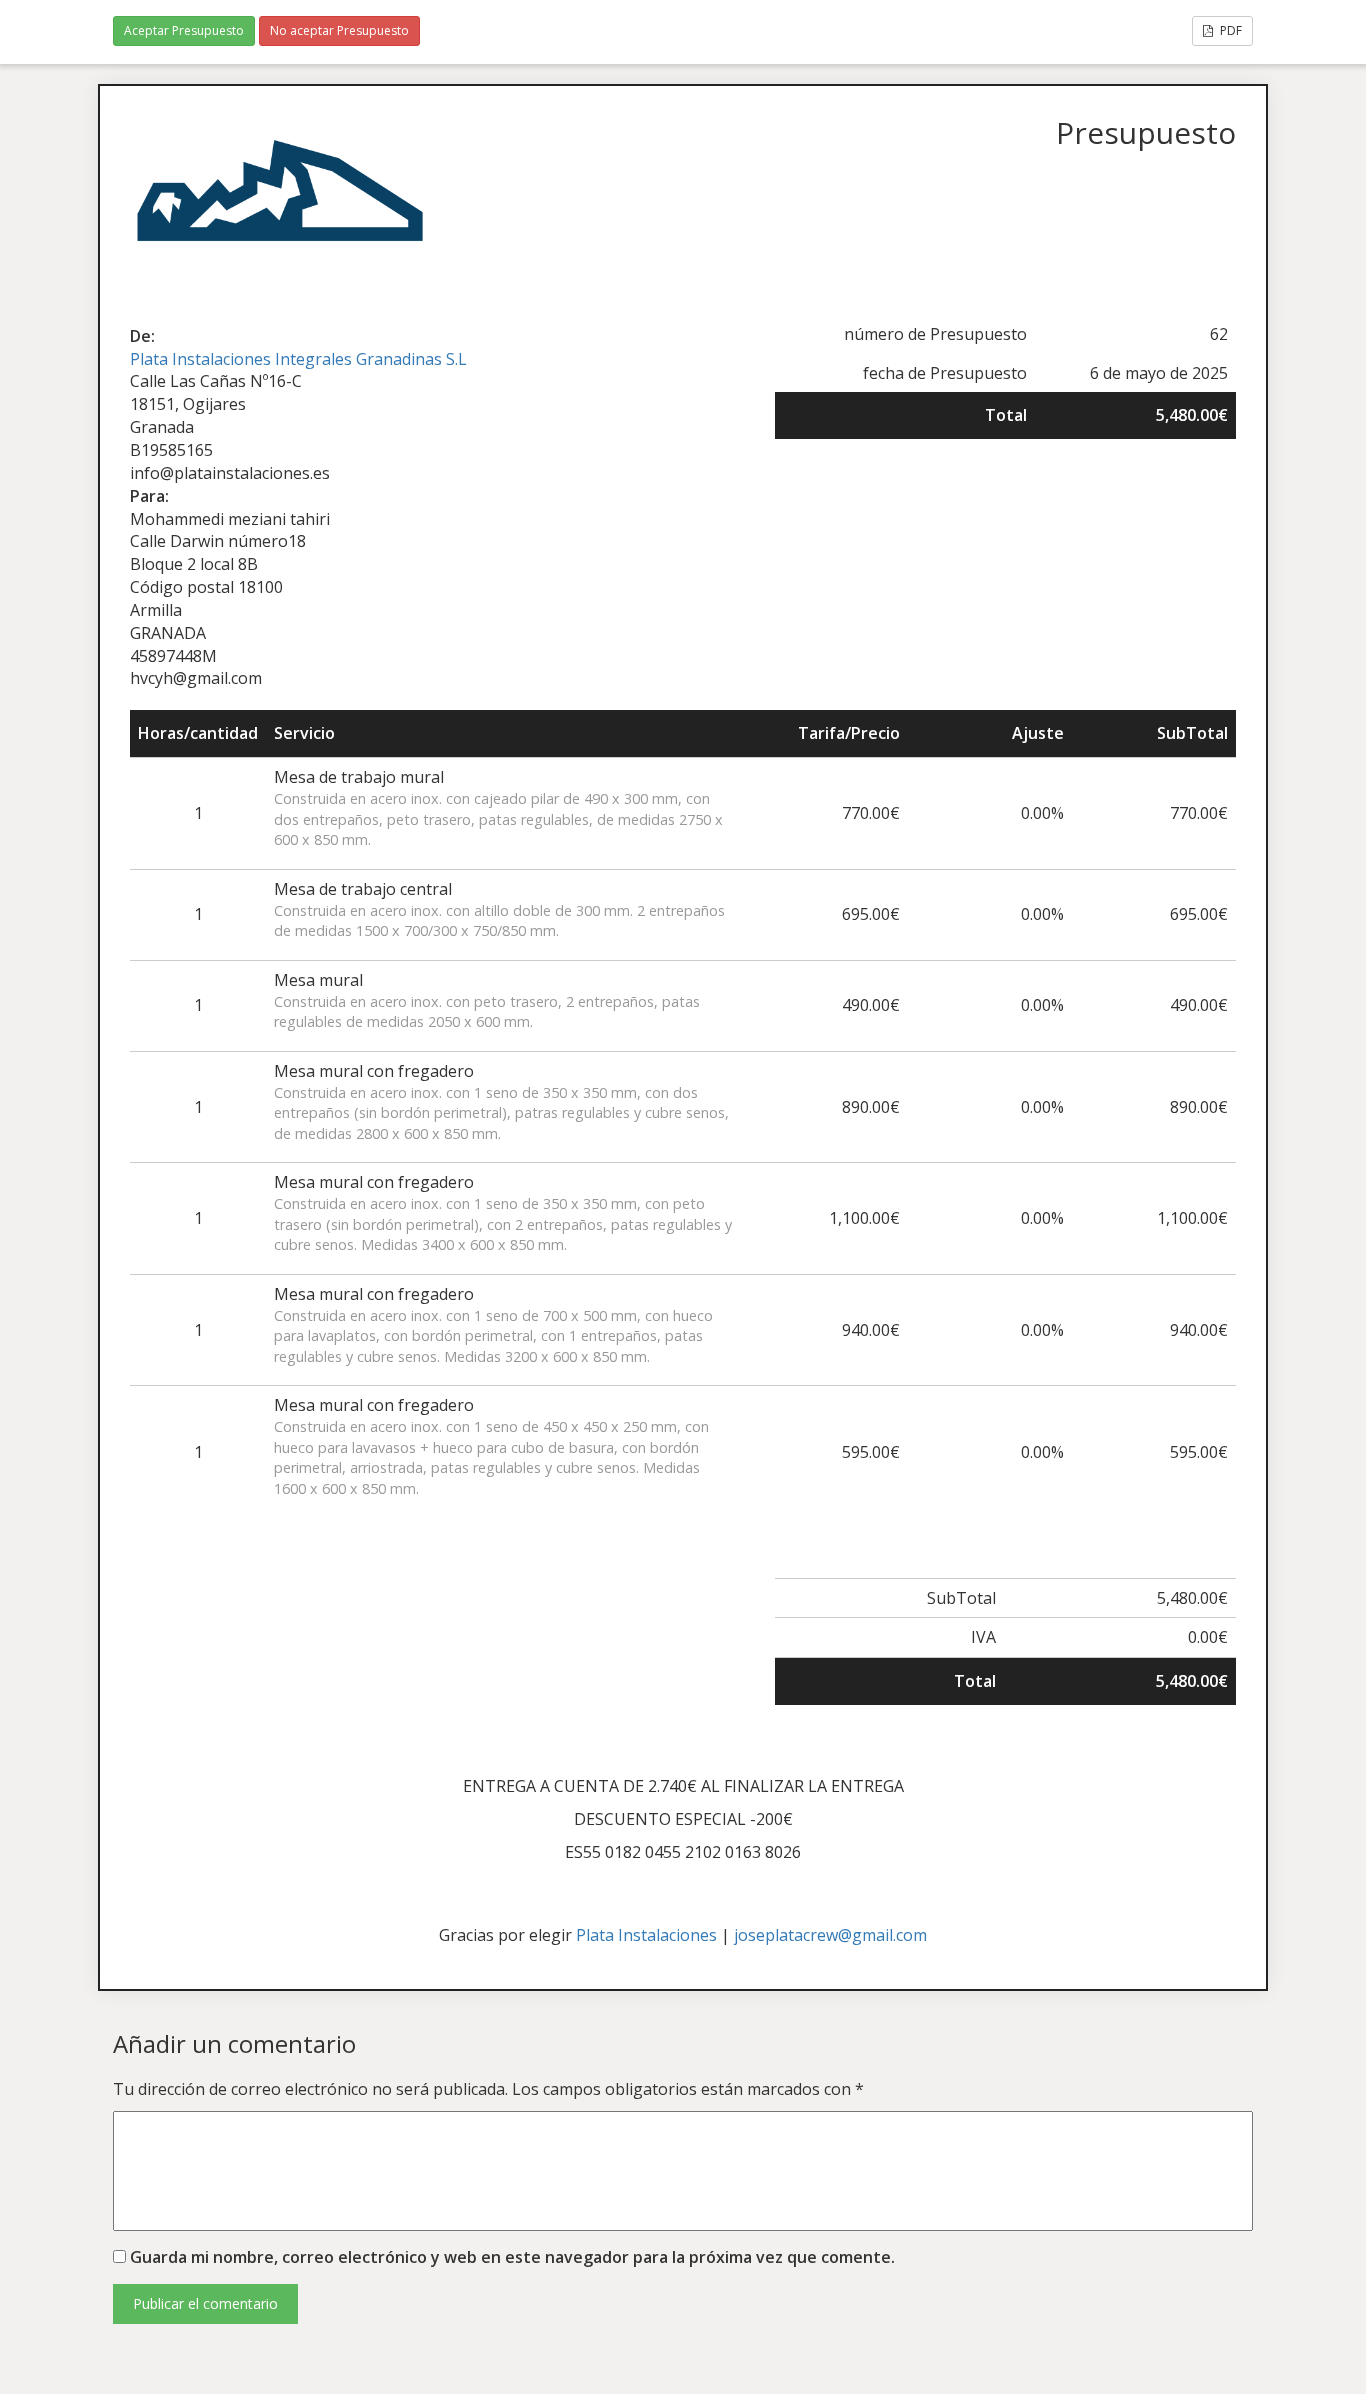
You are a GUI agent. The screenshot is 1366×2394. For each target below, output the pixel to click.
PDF (1229, 30)
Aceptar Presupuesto (184, 30)
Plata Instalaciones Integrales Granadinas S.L (298, 359)
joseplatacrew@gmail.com (830, 1935)
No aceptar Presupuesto (339, 30)
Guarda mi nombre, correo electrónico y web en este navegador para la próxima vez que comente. (512, 2257)
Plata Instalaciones (646, 1935)
